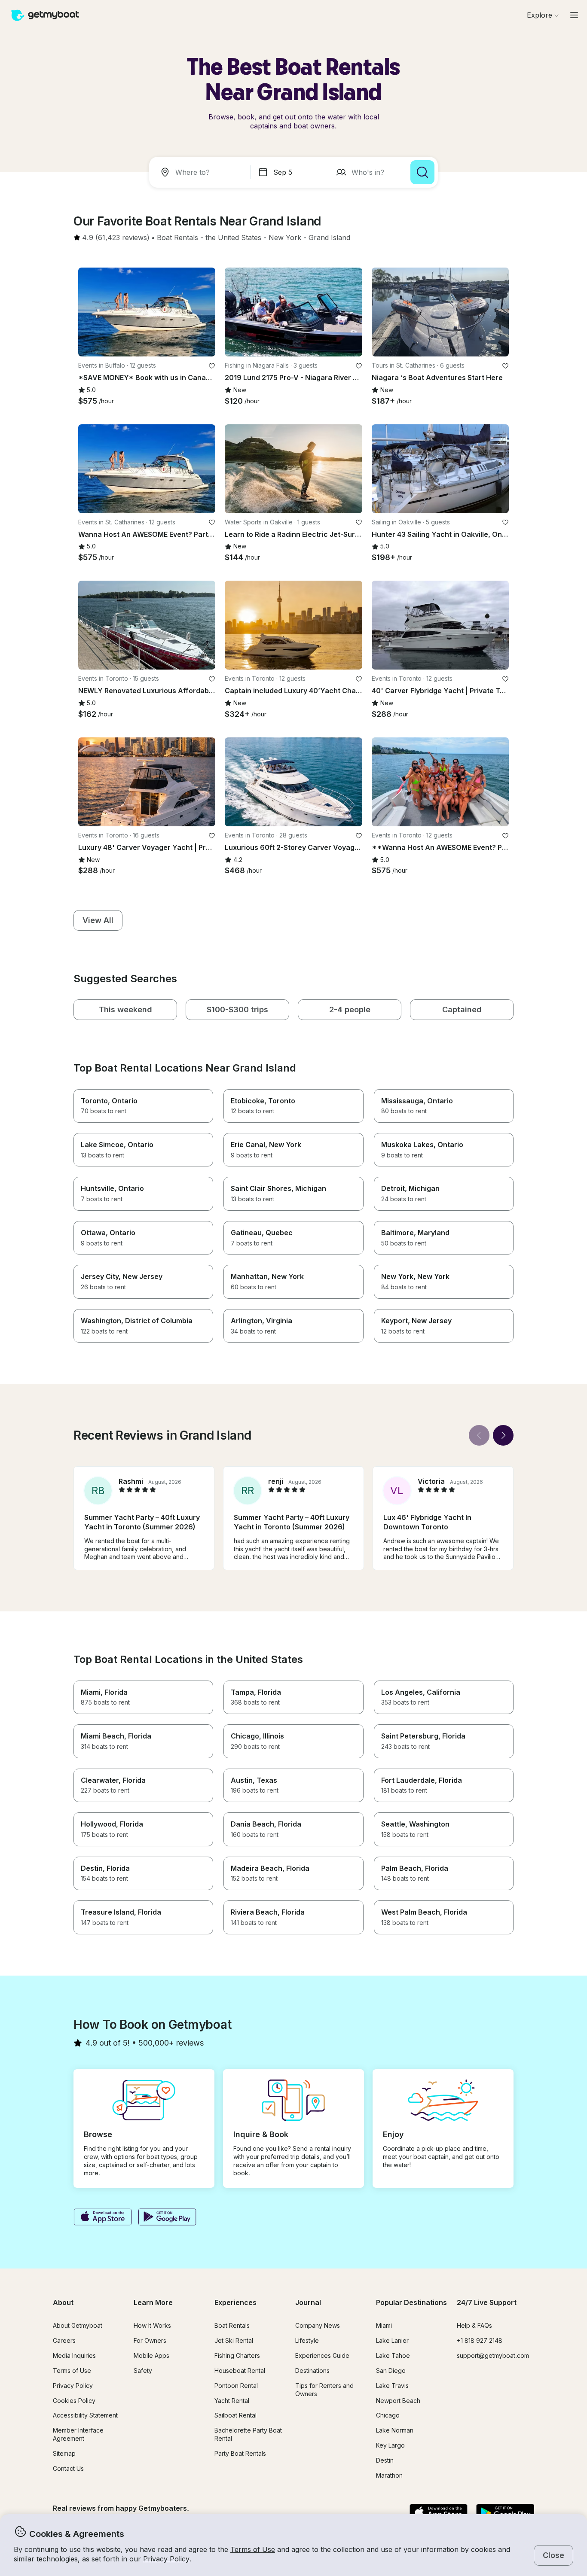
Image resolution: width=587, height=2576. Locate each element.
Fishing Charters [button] (237, 2355)
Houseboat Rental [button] (240, 2370)
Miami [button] (384, 2325)
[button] (177, 238)
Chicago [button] (388, 2415)
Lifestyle (307, 2340)
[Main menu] (574, 15)
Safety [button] (143, 2370)
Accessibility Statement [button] (85, 2415)
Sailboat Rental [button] (235, 2415)
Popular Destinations (411, 2302)
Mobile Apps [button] (151, 2355)
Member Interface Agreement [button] (78, 2434)
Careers (64, 2340)
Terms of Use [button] (253, 2549)
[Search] (422, 172)
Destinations (312, 2370)
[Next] (503, 1435)
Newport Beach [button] (398, 2401)
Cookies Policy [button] (74, 2401)
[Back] (479, 1435)
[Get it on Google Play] (167, 2218)
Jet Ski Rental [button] (234, 2340)
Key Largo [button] (390, 2445)
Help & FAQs (474, 2325)
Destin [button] (385, 2460)
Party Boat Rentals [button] (240, 2453)
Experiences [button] (235, 2302)
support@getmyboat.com (493, 2355)
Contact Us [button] (68, 2468)
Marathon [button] (389, 2475)
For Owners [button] (150, 2340)
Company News (318, 2325)
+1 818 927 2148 (480, 2340)
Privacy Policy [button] (166, 2559)
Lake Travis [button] (392, 2386)
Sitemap (64, 2453)
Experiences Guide (322, 2355)
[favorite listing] (212, 366)
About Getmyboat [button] (78, 2325)
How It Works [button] (152, 2325)
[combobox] (202, 172)
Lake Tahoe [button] (393, 2355)
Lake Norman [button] (395, 2430)
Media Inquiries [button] (74, 2355)
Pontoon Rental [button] (236, 2386)
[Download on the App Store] (102, 2218)
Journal (308, 2302)
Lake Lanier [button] (392, 2340)
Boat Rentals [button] (232, 2325)
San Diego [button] (391, 2370)
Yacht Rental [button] (232, 2401)
